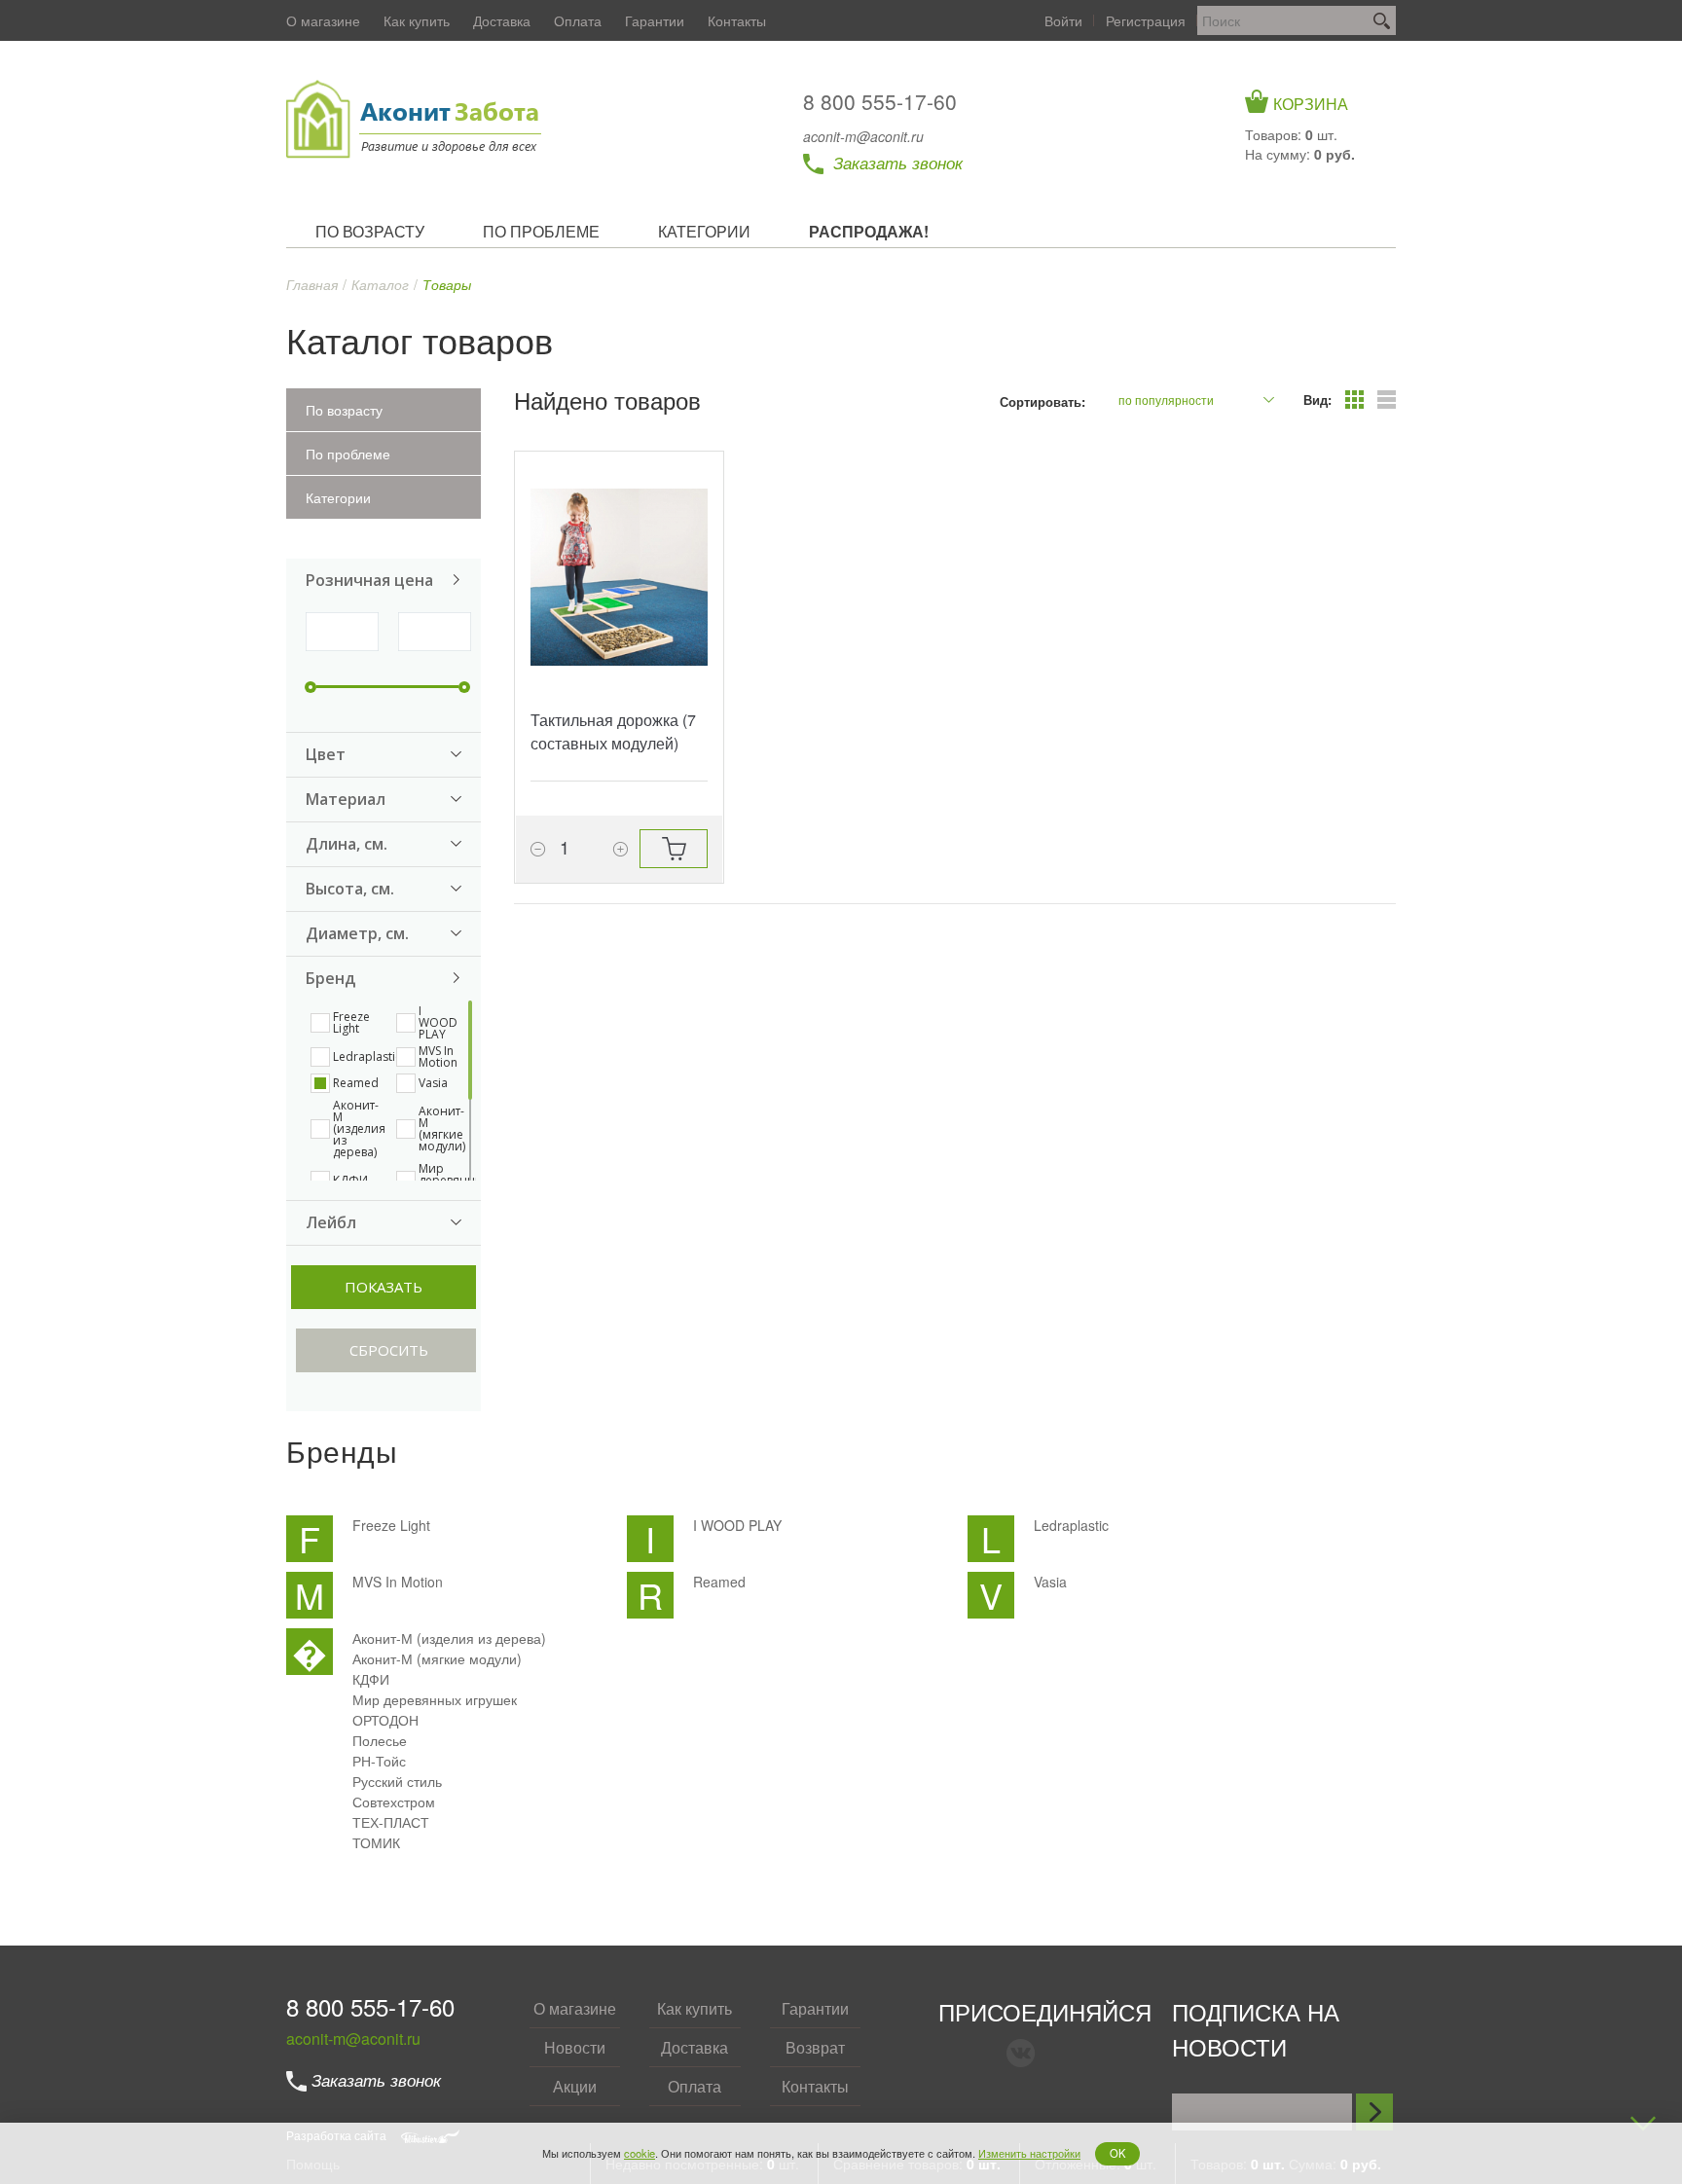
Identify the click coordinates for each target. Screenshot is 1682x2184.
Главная (312, 284)
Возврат (815, 2047)
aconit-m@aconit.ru (863, 136)
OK (1117, 2153)
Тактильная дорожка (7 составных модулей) (613, 731)
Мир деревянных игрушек (435, 1699)
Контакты (737, 20)
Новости (575, 2047)
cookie (640, 2153)
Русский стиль (397, 1781)
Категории (338, 497)
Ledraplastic (1071, 1525)
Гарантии (655, 20)
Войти (1063, 20)
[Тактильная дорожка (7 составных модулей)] (619, 577)
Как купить (417, 20)
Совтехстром (394, 1802)
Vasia (1050, 1582)
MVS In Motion (398, 1582)
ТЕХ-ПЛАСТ (391, 1822)
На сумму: (1300, 154)
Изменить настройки (1029, 2153)
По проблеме (348, 454)
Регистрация (1146, 20)
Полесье (380, 1740)
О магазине (323, 20)
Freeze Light (391, 1525)
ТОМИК (376, 1842)
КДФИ (371, 1679)
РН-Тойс (379, 1761)
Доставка (502, 20)
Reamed (719, 1582)
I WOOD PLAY (737, 1525)
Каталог (380, 284)
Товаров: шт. (1291, 134)
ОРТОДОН (385, 1720)
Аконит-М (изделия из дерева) (449, 1638)
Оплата (578, 20)
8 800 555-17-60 (880, 101)
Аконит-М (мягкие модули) (437, 1658)
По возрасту (344, 410)
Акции (575, 2086)
